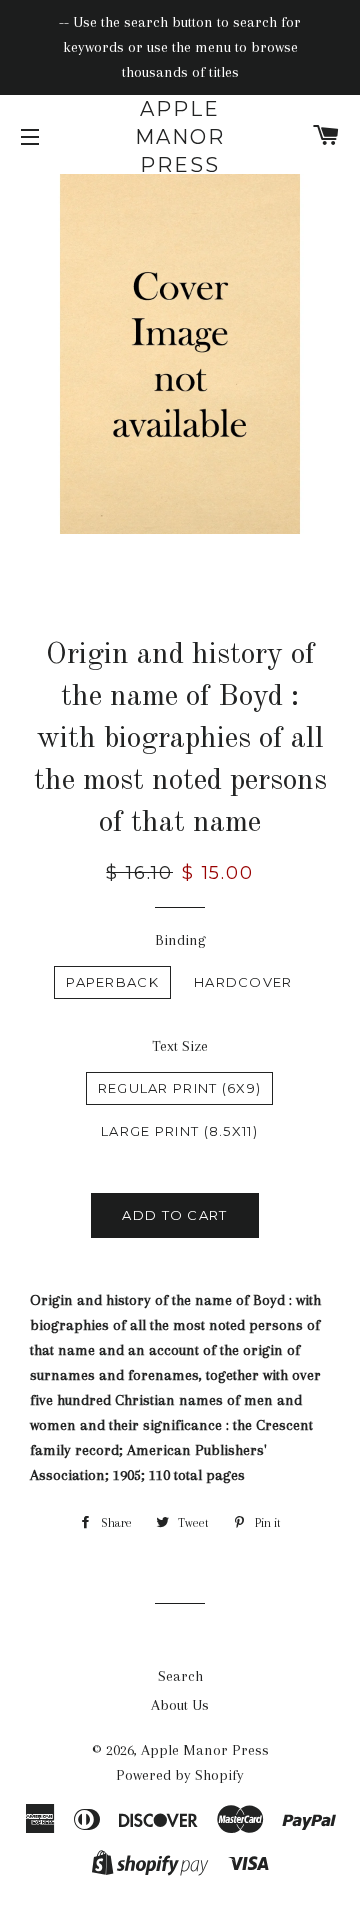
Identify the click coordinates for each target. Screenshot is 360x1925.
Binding (180, 940)
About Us (180, 1705)
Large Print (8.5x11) (179, 1131)
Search (180, 1676)
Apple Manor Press (180, 137)
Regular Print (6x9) (180, 1088)
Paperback (112, 982)
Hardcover (243, 982)
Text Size (180, 1046)
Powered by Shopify (180, 1775)
